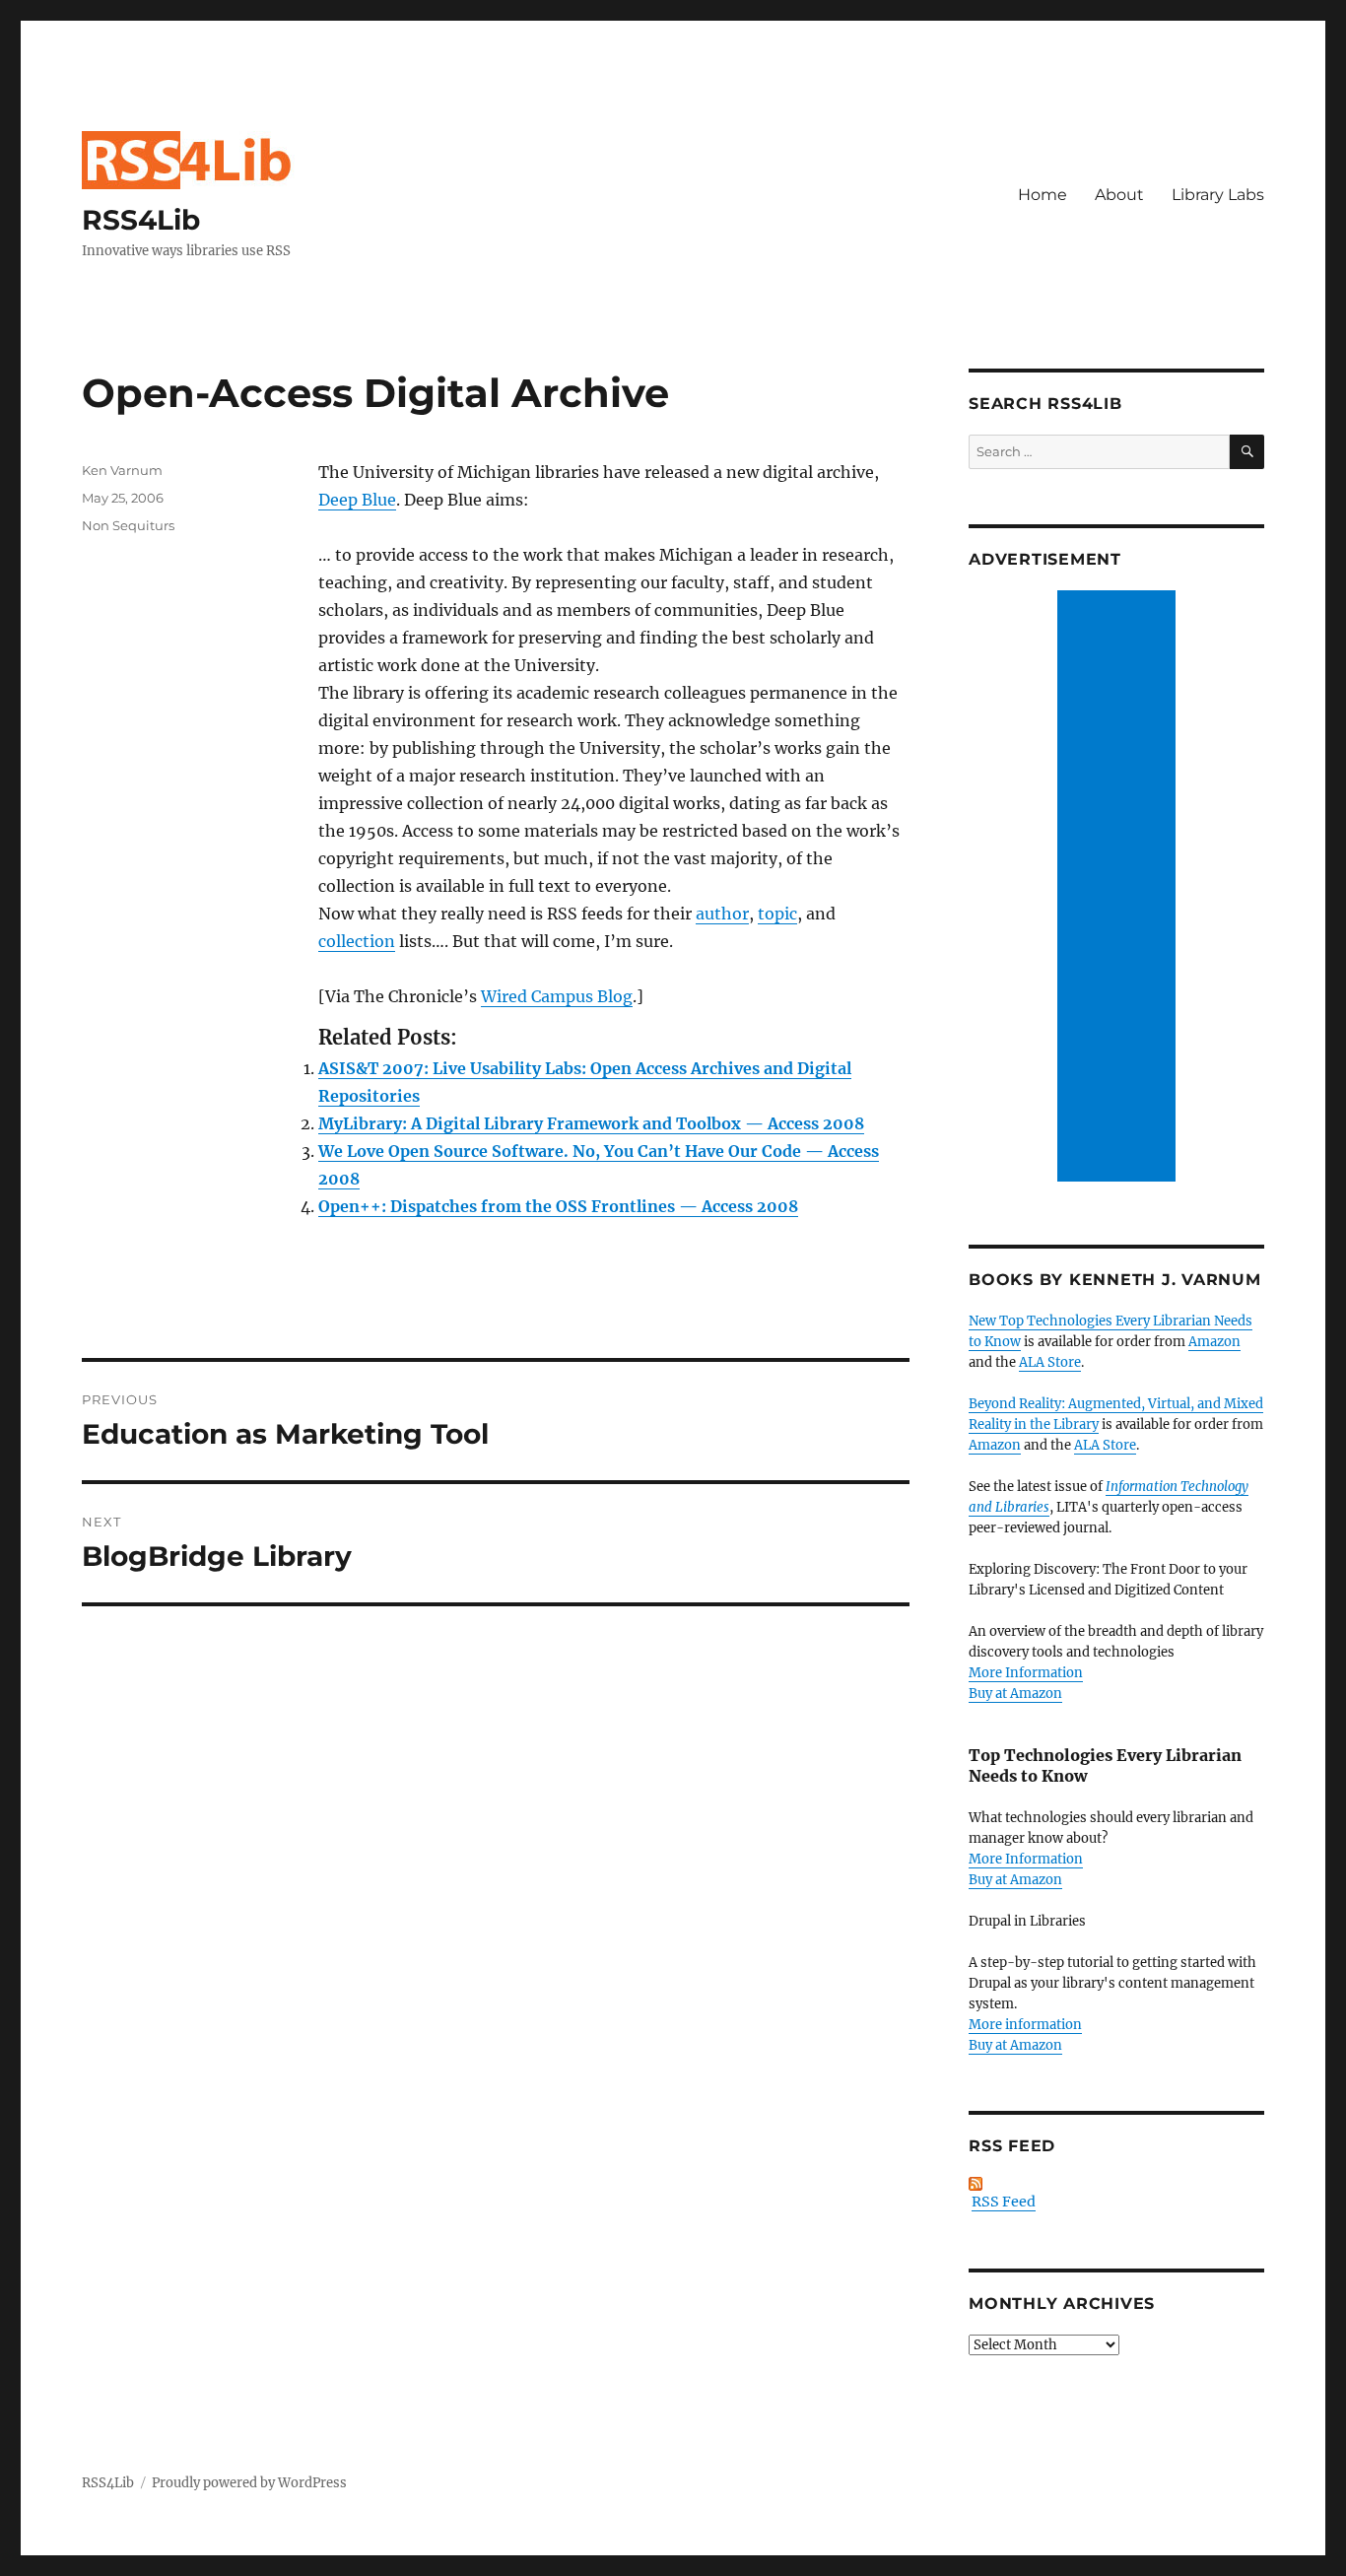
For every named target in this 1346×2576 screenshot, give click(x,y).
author (722, 914)
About (1119, 195)
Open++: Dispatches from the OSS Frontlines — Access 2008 (558, 1206)
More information (1025, 2025)
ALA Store (1050, 1362)
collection (357, 941)
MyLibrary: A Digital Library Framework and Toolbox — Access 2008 (591, 1123)
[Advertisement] (1119, 888)
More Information (1026, 1673)
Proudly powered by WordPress (249, 2483)
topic (777, 914)
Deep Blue (357, 500)
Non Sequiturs (128, 525)
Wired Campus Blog (557, 996)
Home (1043, 195)
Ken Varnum (122, 470)
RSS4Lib (141, 220)
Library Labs (1218, 195)
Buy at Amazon (1015, 1694)
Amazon (1214, 1342)
